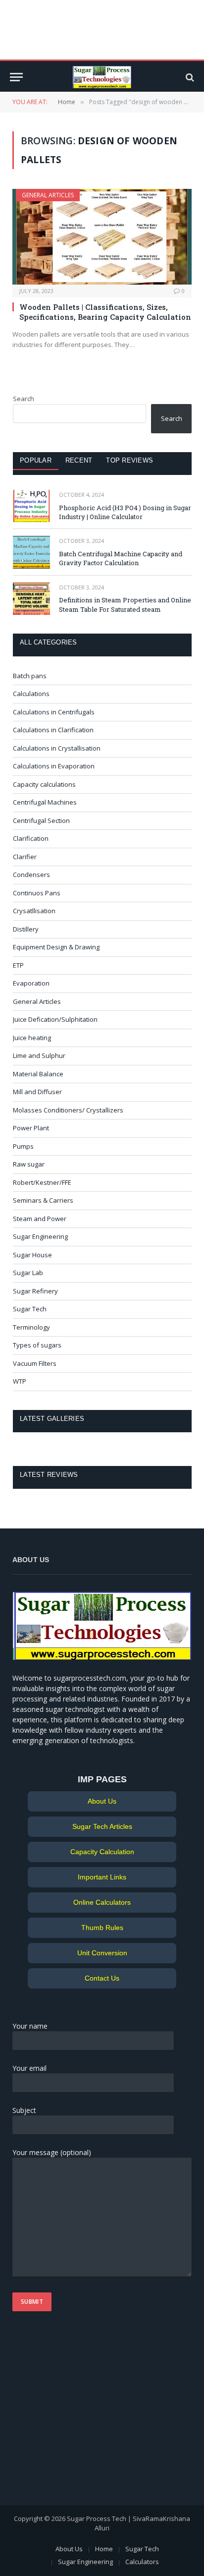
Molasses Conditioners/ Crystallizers (68, 1110)
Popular (36, 460)
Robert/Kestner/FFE (42, 1182)
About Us (102, 1801)
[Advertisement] (74, 2413)
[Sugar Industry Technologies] (102, 77)
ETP (18, 965)
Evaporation (31, 983)
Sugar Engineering (40, 1236)
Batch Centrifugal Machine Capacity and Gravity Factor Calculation (121, 558)
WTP (20, 1381)
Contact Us (102, 1978)
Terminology (31, 1327)
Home (104, 2549)
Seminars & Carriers (43, 1200)
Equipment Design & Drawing (56, 947)
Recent (79, 460)
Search (24, 399)
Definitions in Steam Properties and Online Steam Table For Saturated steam (125, 605)
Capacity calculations (44, 784)
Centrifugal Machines (45, 802)
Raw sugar (29, 1164)
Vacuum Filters (35, 1363)
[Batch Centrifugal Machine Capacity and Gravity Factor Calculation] (31, 552)
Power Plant (31, 1128)
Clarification (31, 838)
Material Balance (38, 1074)
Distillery (26, 929)
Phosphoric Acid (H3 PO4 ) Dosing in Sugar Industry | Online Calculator (125, 512)
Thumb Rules (102, 1928)
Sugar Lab (28, 1273)
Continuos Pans (37, 893)
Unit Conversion (102, 1953)
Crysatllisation (34, 911)
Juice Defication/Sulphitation (55, 1019)
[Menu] (16, 77)
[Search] (189, 77)
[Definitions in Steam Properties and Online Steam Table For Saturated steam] (31, 599)
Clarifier (25, 857)
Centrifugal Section (41, 820)
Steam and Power (40, 1219)
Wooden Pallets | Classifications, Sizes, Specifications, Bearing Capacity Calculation (105, 312)
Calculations (31, 694)
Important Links (102, 1877)
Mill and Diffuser (37, 1092)
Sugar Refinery (35, 1291)
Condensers (31, 875)
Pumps (23, 1146)
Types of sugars (37, 1345)
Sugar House (32, 1255)
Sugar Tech (30, 1309)
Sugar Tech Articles (102, 1826)
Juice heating (32, 1038)
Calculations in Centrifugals (54, 712)
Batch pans (30, 676)
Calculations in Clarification (53, 730)
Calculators (142, 2562)
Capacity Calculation (102, 1852)
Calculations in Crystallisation (57, 748)
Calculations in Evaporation (54, 766)
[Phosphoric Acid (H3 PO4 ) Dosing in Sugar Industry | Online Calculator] (31, 506)
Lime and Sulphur (39, 1055)
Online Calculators (102, 1902)
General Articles (48, 195)
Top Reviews (129, 460)
